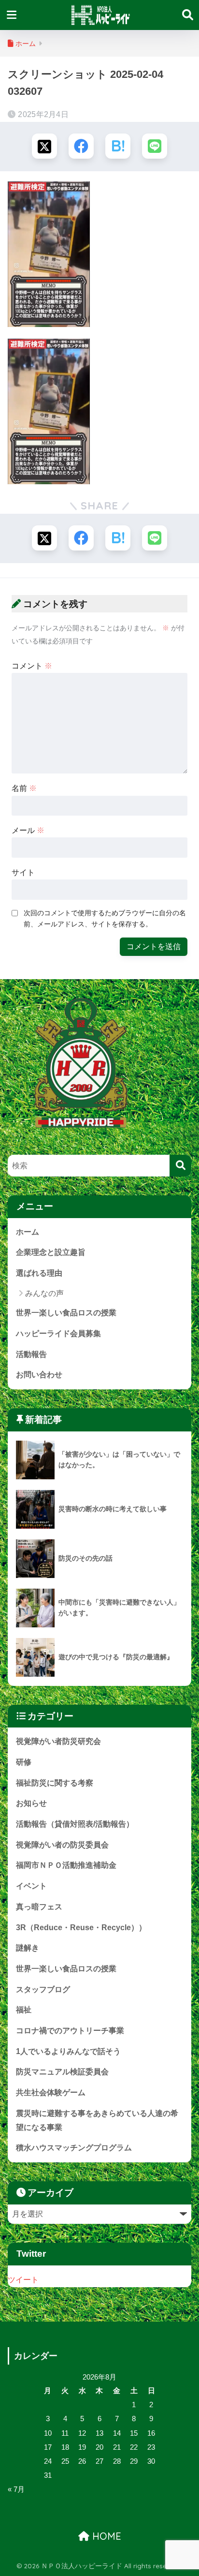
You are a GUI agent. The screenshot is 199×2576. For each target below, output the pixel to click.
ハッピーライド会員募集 (58, 1333)
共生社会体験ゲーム (51, 2092)
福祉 (24, 2010)
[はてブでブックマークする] (118, 146)
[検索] (180, 1166)
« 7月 (16, 2489)
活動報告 (31, 1354)
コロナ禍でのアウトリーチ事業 (70, 2031)
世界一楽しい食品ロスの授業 (66, 1313)
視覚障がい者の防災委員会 (62, 1845)
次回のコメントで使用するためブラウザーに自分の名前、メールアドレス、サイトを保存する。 (105, 918)
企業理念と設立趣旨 (51, 1252)
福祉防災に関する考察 (55, 1783)
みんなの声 (44, 1293)
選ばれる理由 (39, 1273)
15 (134, 2433)
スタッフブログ (43, 1989)
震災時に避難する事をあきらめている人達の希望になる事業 (97, 2120)
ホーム (28, 1232)
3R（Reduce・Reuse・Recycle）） (81, 1928)
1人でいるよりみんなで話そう (68, 2051)
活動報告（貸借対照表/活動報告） (75, 1824)
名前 (24, 788)
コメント (32, 666)
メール (28, 830)
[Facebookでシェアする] (81, 146)
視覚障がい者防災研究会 (58, 1741)
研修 (24, 1762)
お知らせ (31, 1803)
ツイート (23, 2280)
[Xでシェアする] (44, 146)
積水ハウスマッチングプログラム (74, 2148)
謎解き (28, 1948)
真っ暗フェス (39, 1907)
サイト (23, 872)
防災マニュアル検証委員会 (62, 2072)
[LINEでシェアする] (155, 146)
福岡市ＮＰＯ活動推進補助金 (66, 1865)
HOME (105, 2536)
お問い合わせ (39, 1375)
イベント (31, 1886)
